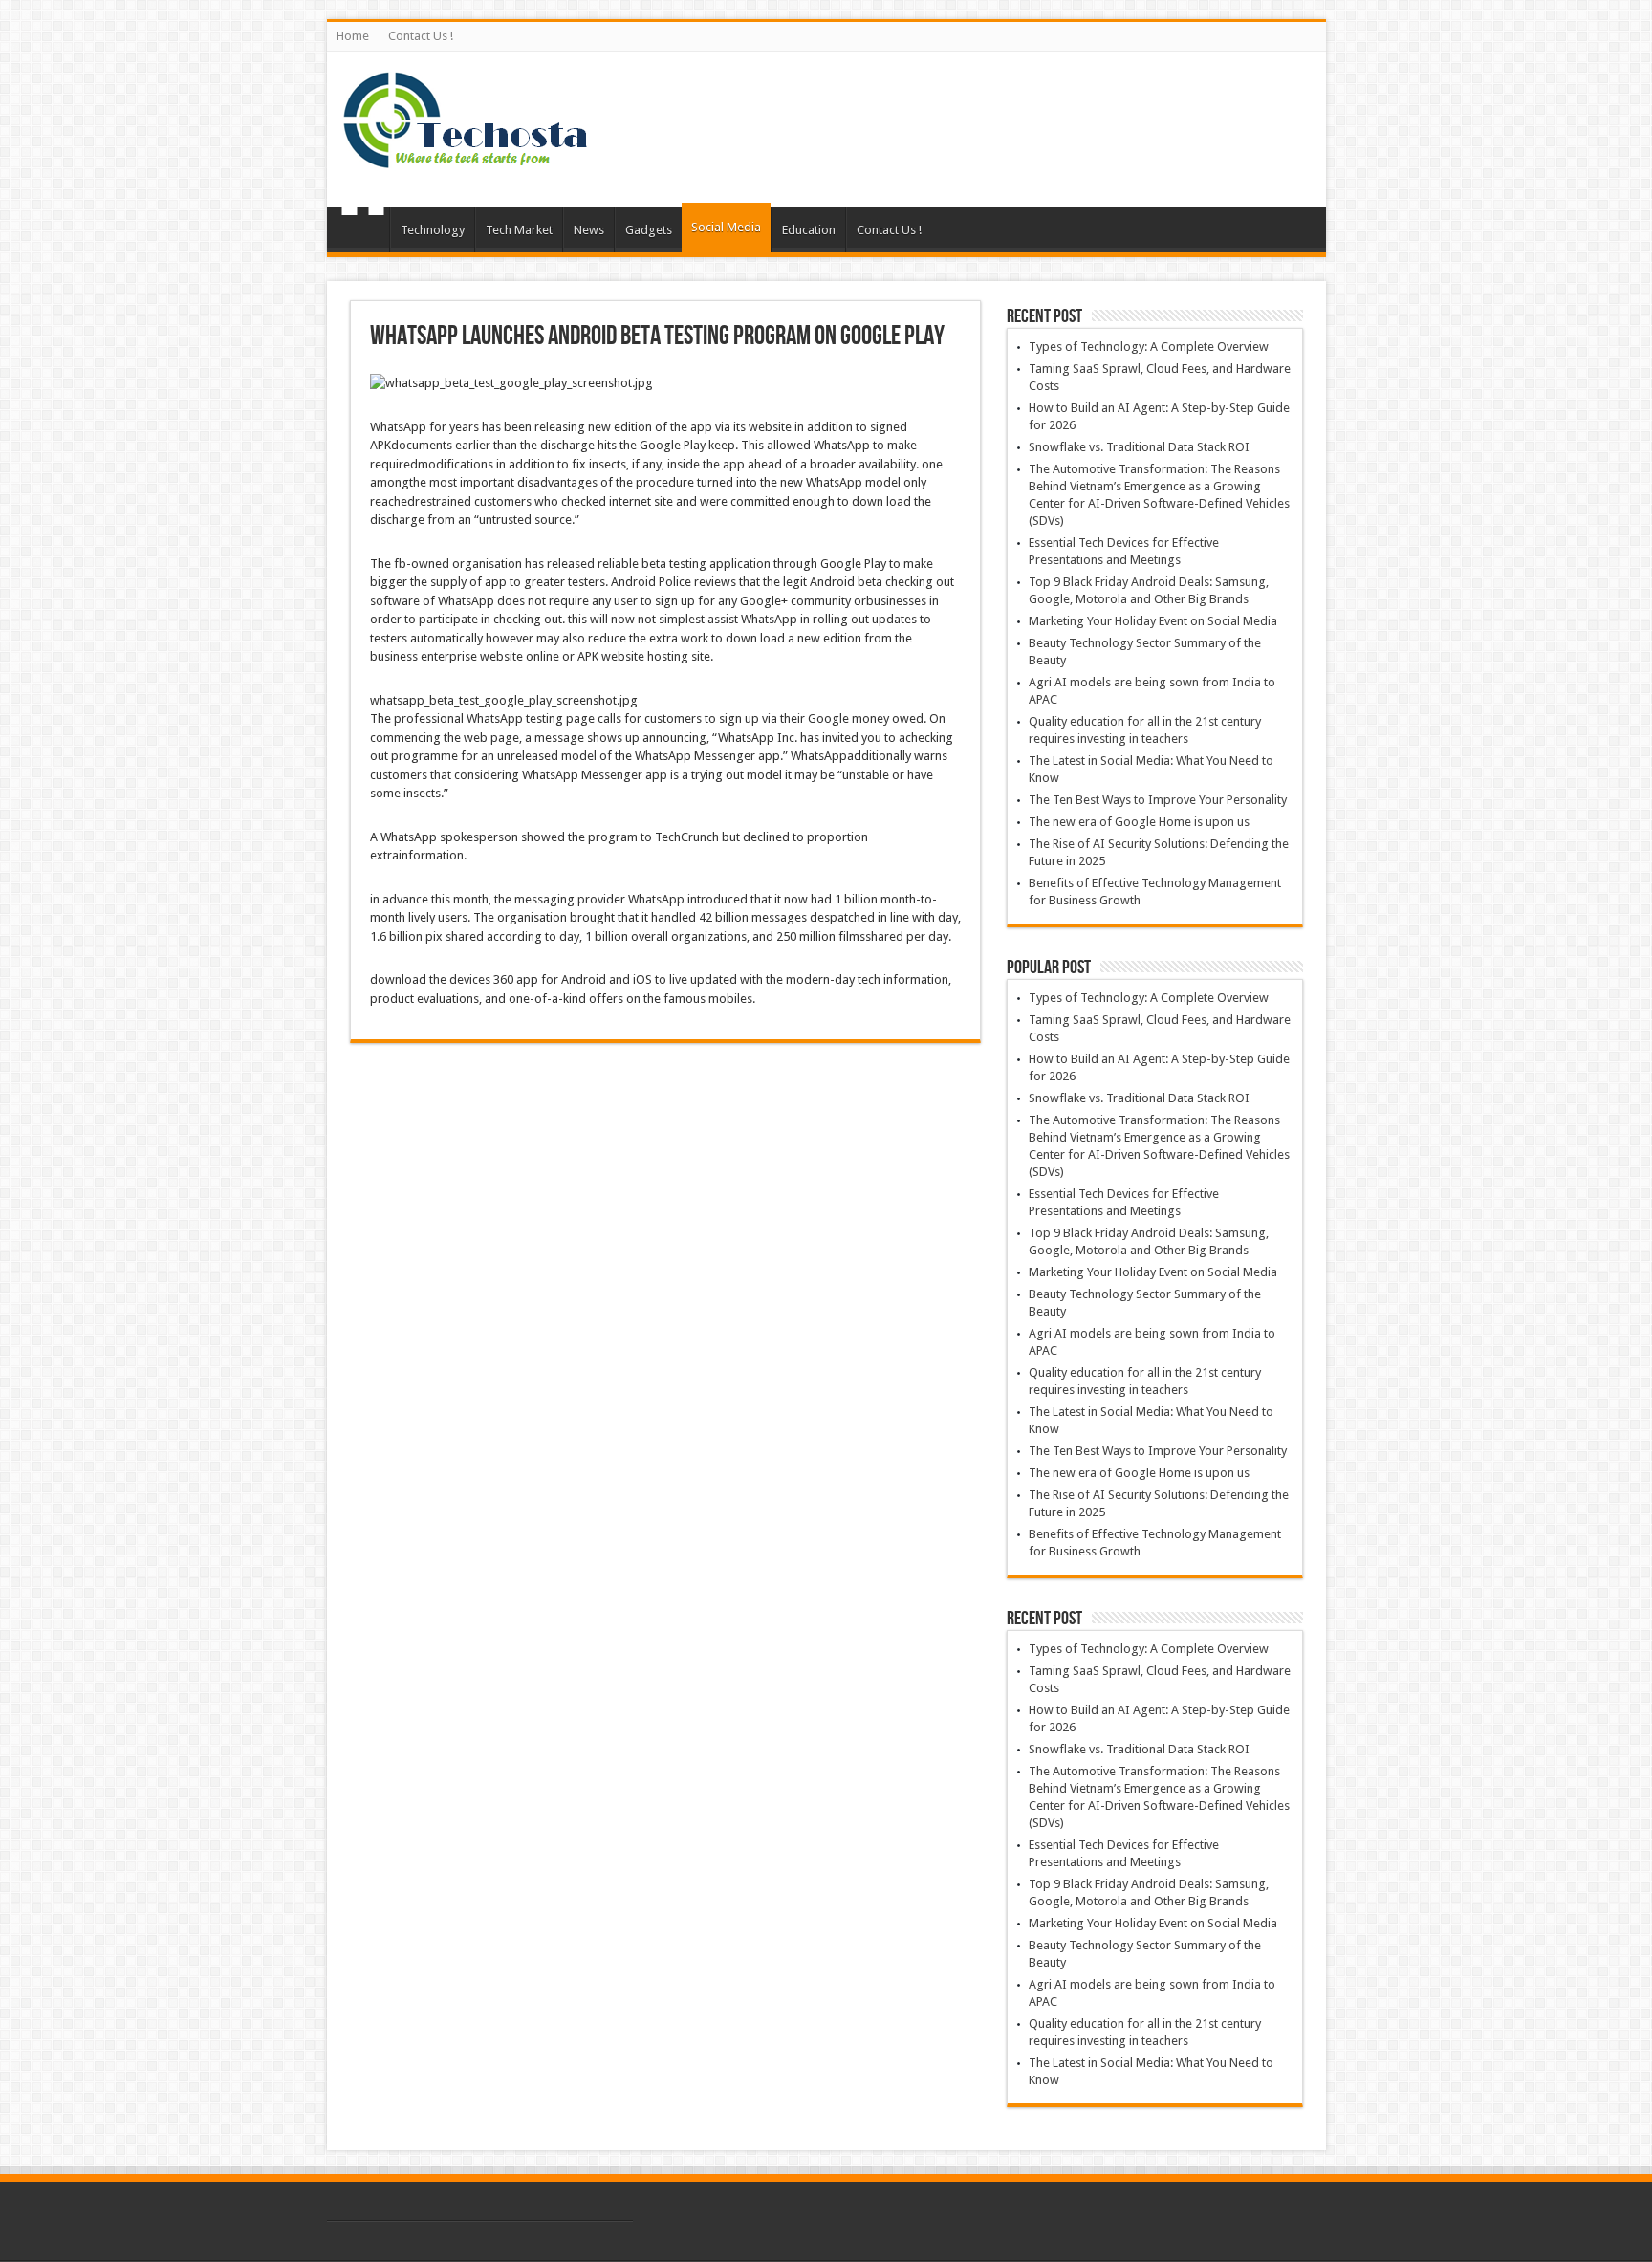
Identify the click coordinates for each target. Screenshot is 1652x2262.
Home (353, 36)
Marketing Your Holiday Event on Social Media (1153, 621)
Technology (433, 230)
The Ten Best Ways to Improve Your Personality (1158, 800)
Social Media (726, 227)
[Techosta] (466, 160)
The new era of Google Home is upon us (1139, 822)
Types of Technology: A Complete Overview (1149, 347)
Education (809, 230)
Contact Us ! (421, 36)
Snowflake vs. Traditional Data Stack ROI (1139, 447)
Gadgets (649, 230)
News (589, 230)
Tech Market (519, 230)
